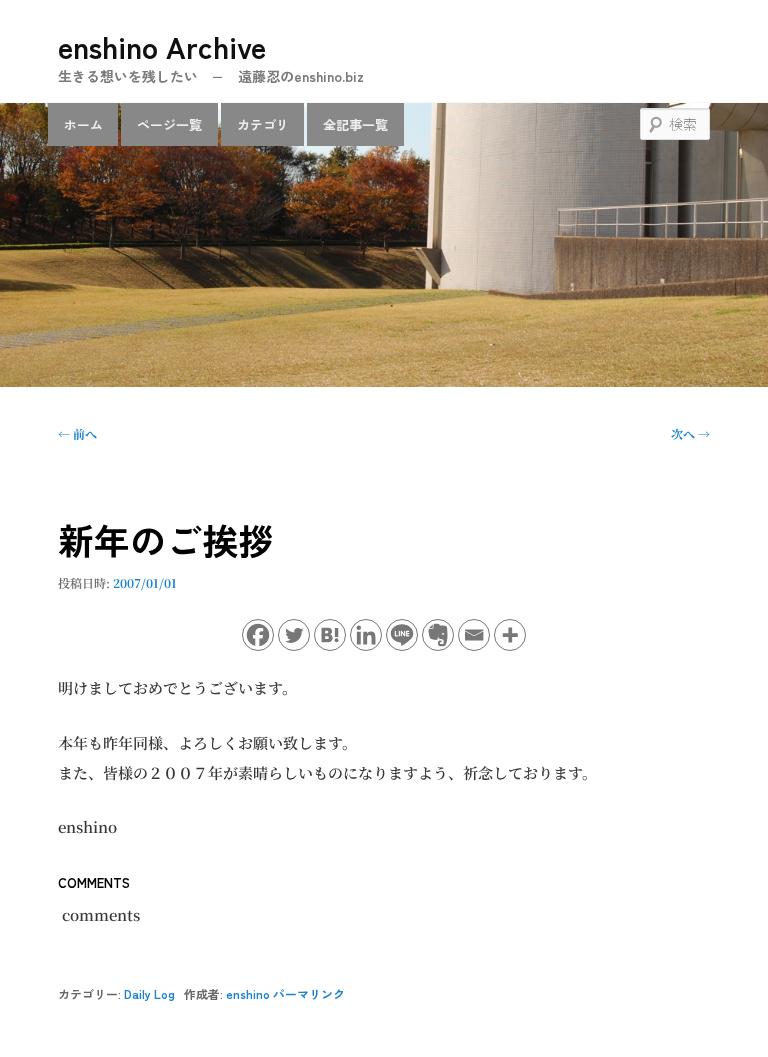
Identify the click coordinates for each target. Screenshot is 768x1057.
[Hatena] (330, 635)
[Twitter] (294, 635)
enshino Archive (162, 46)
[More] (510, 635)
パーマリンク (309, 993)
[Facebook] (258, 635)
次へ (690, 433)
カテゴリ (263, 124)
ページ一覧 (169, 124)
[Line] (402, 635)
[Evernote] (438, 635)
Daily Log (149, 993)
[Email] (474, 635)
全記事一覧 (355, 124)
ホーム (83, 124)
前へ (77, 433)
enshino (248, 993)
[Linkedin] (366, 635)
